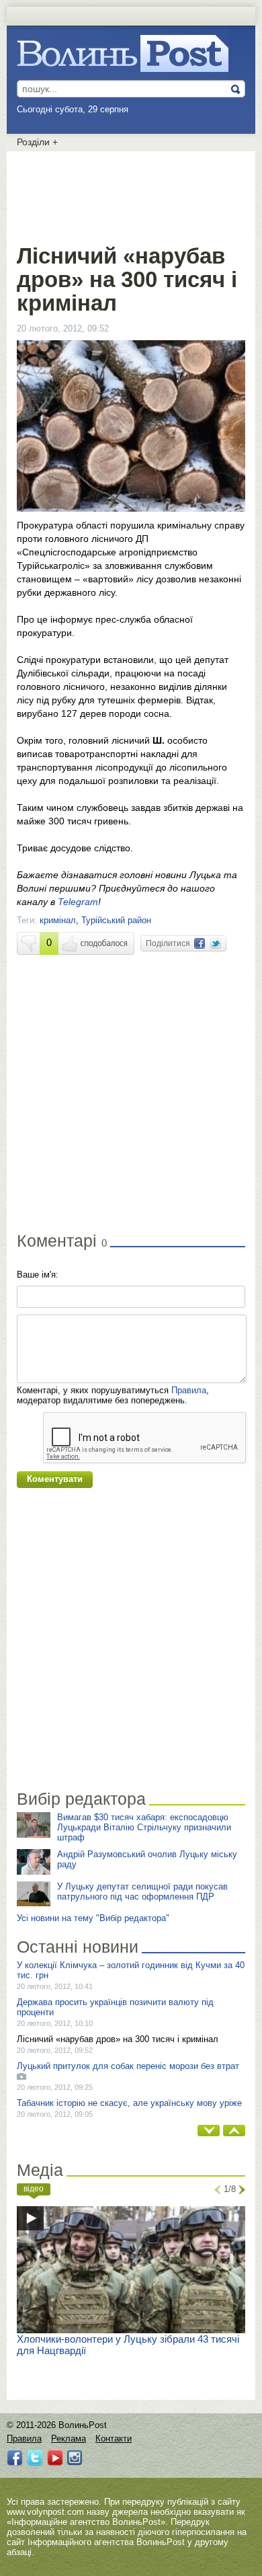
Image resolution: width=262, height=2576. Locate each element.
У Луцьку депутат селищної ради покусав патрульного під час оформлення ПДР (142, 1891)
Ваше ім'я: (38, 1275)
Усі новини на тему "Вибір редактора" (93, 1918)
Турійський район (116, 920)
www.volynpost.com (45, 2512)
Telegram (78, 902)
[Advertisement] (131, 195)
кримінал (58, 920)
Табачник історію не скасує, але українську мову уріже (129, 2103)
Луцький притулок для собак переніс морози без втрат (128, 2066)
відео (34, 2189)
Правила (189, 1390)
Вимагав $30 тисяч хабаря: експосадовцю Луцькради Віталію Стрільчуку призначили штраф (144, 1827)
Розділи (37, 142)
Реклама (69, 2438)
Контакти (114, 2438)
